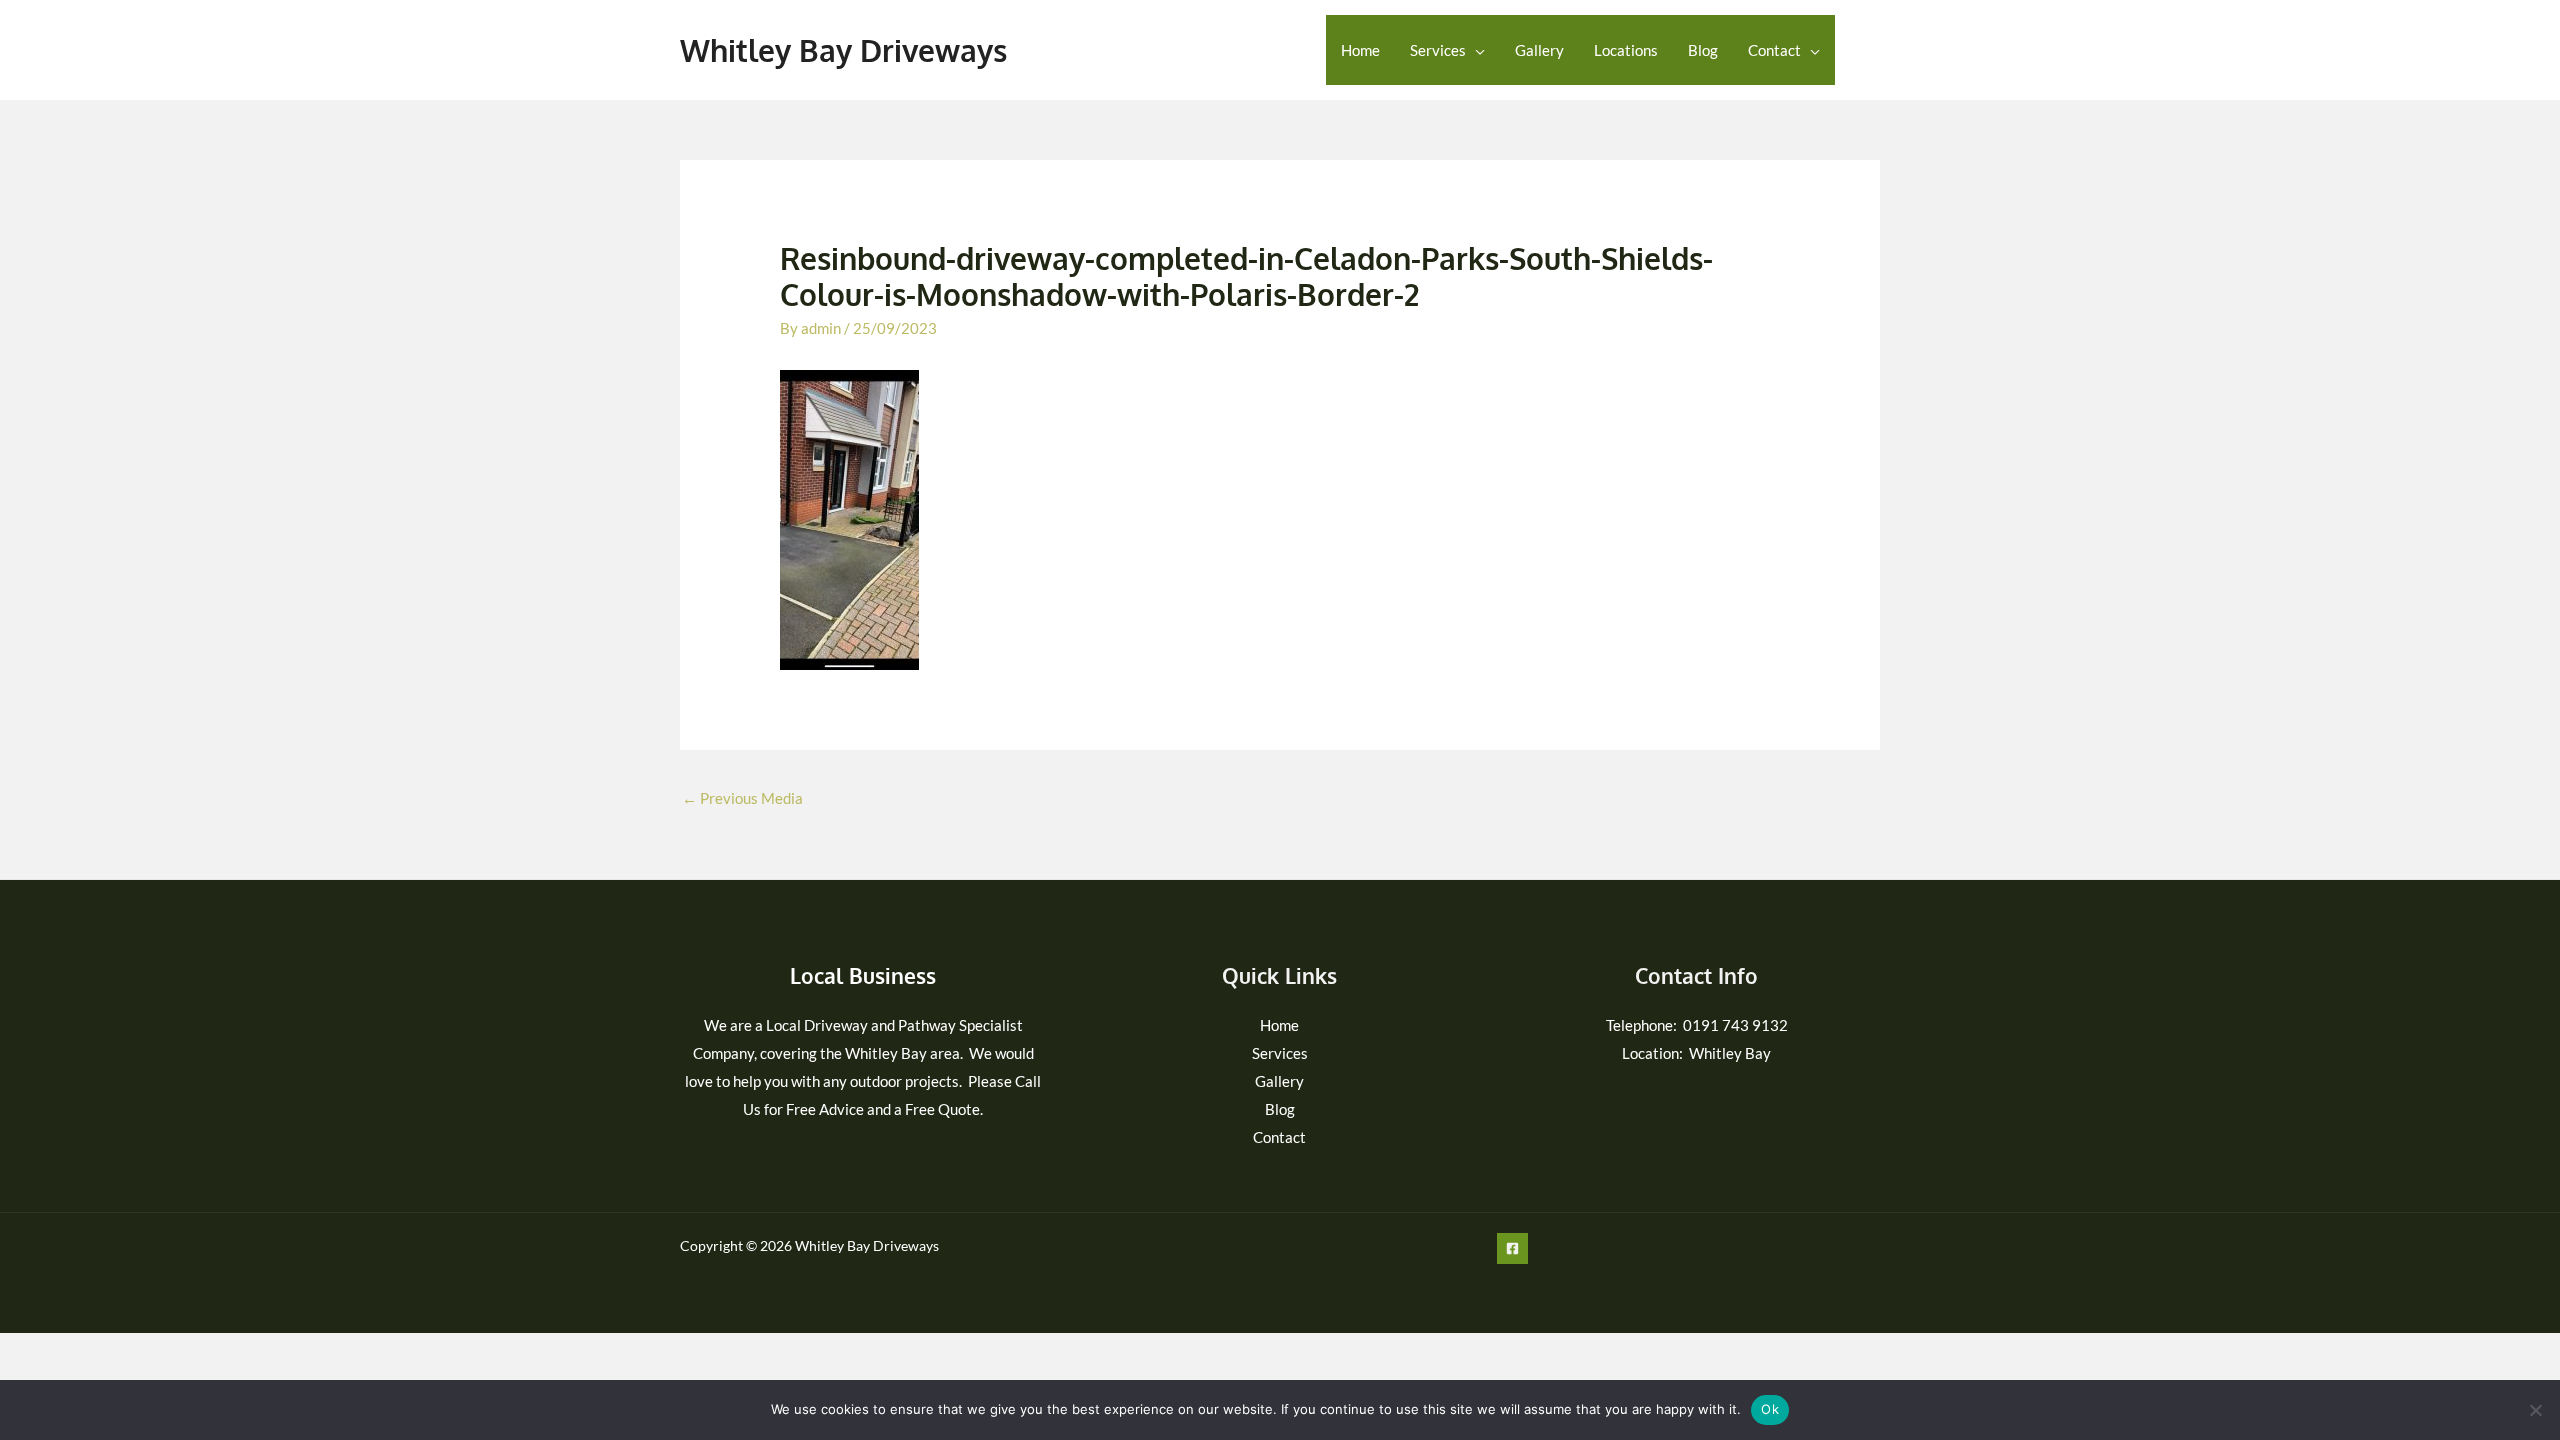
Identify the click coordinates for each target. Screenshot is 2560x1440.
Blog (1703, 50)
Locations (1626, 50)
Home (1360, 50)
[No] (2535, 1410)
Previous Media (742, 798)
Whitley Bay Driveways (843, 50)
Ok (1770, 1409)
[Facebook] (1867, 51)
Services (1438, 50)
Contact (1774, 50)
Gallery (1539, 50)
